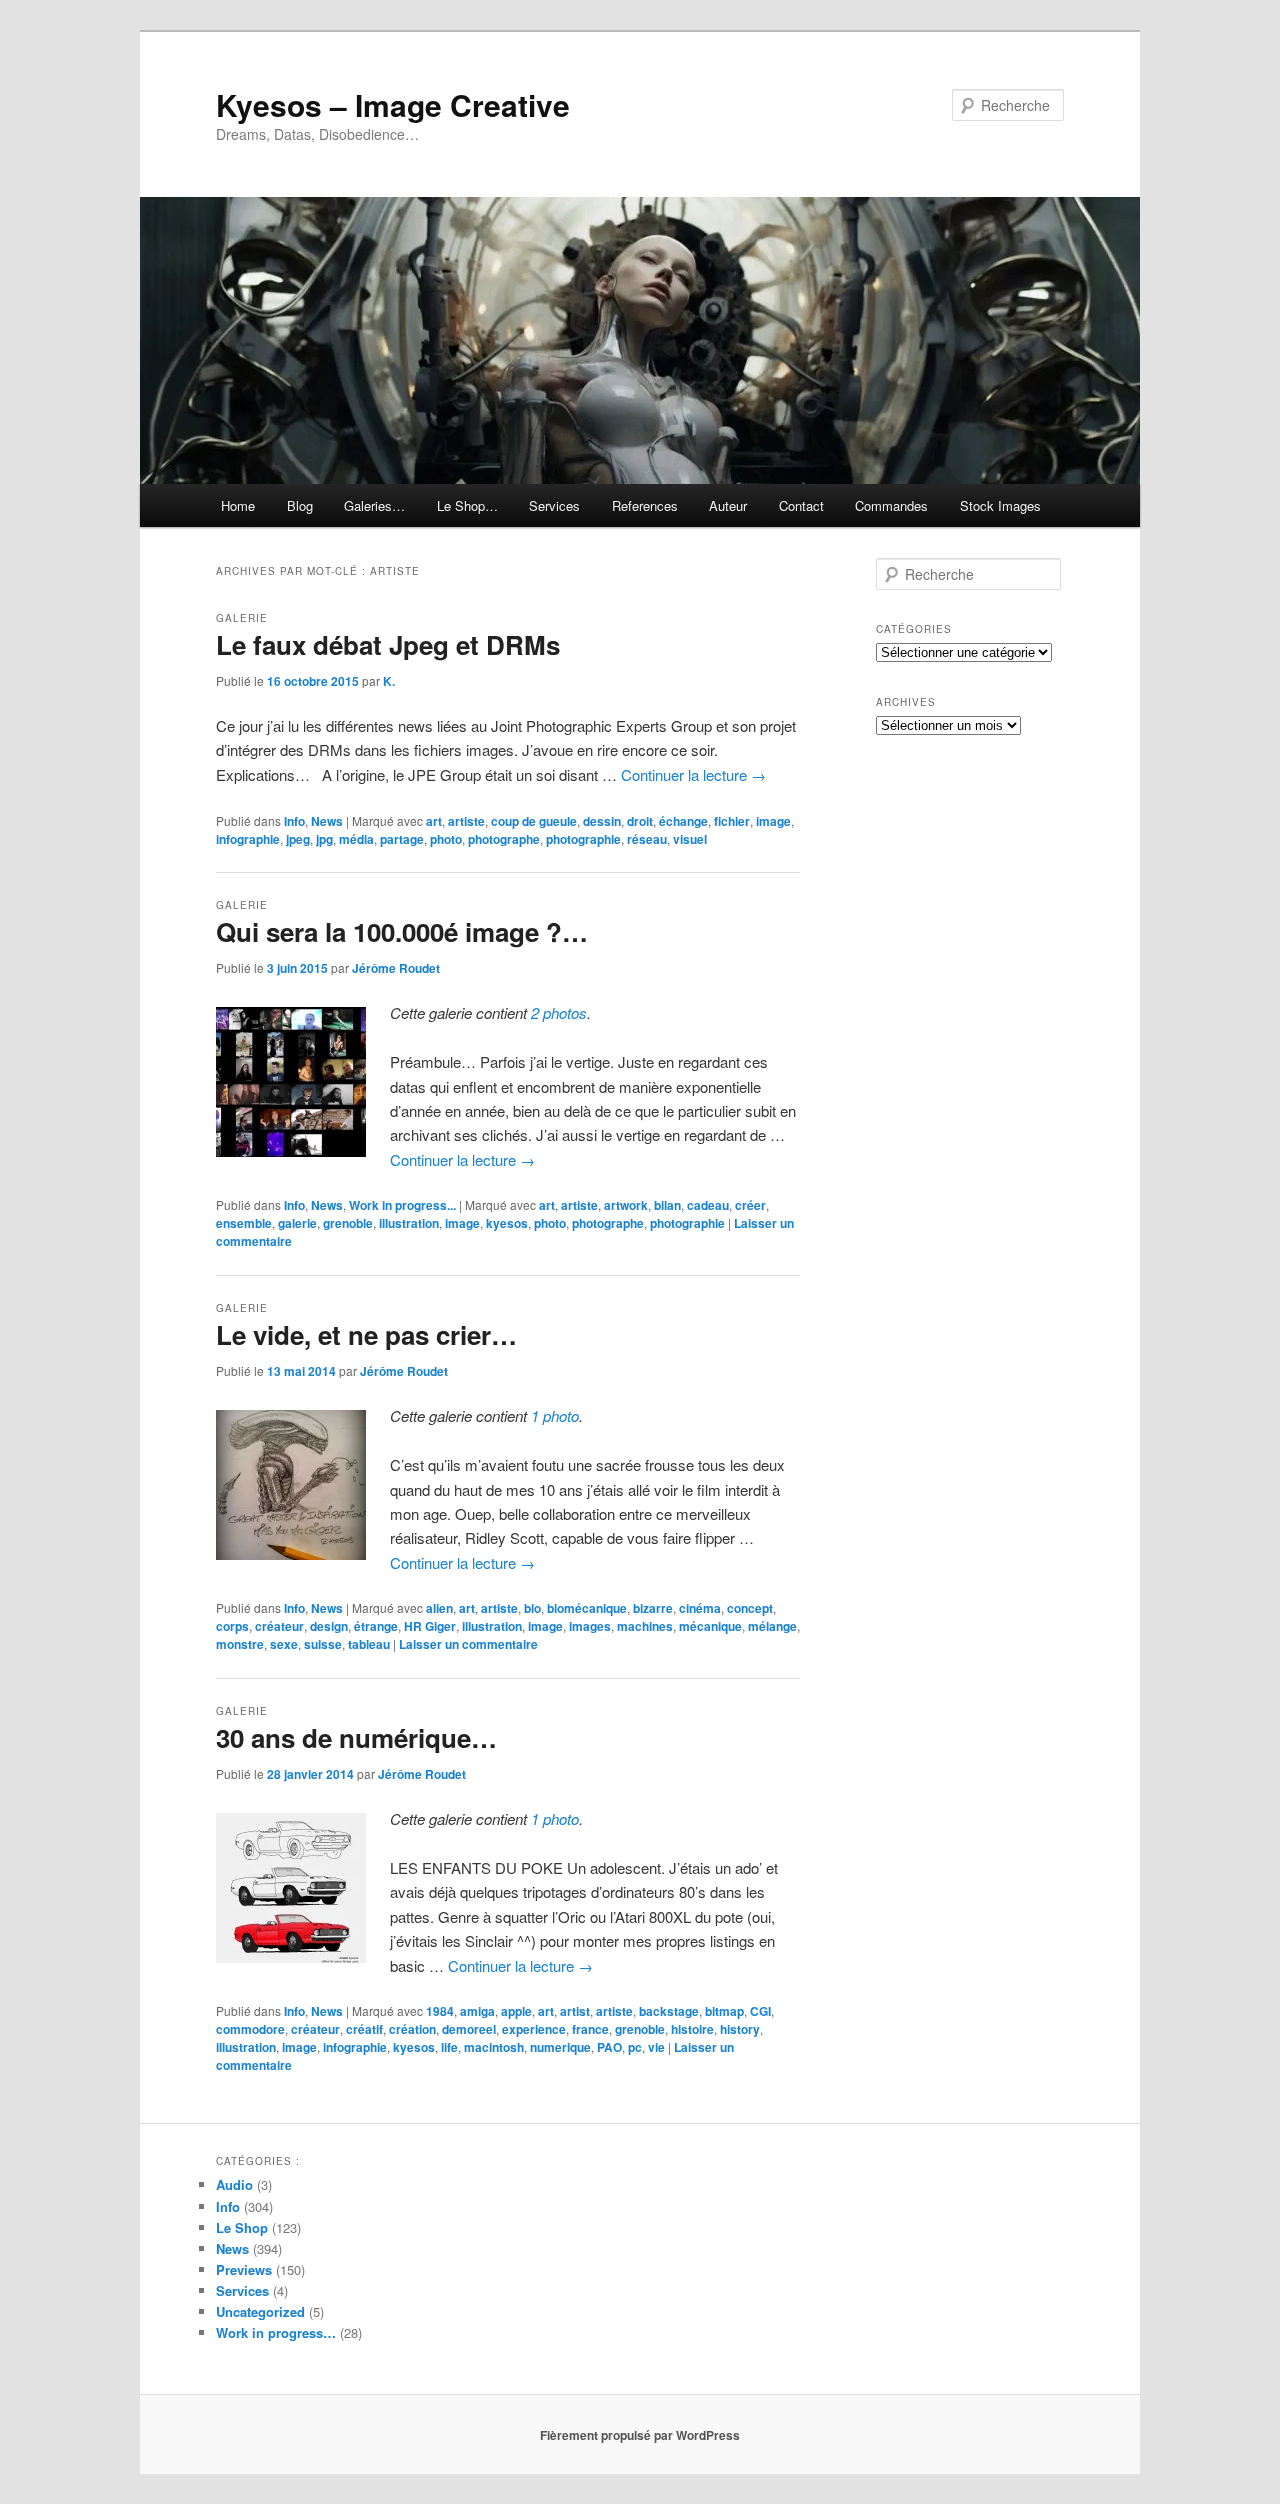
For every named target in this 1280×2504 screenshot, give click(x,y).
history (740, 2029)
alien (439, 1608)
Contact (801, 505)
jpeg (298, 839)
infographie (248, 839)
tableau (369, 1644)
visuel (690, 839)
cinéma (700, 1608)
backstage (669, 2011)
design (329, 1626)
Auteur (728, 505)
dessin (602, 821)
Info (294, 821)
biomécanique (587, 1608)
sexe (284, 1644)
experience (534, 2029)
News (327, 821)
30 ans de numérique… (356, 1737)
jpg (324, 839)
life (449, 2047)
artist (575, 2011)
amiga (477, 2011)
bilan (667, 1205)
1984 (440, 2011)
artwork (626, 1205)
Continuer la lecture (693, 774)
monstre (240, 1644)
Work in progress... (402, 1205)
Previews (244, 2269)
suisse (323, 1644)
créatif (364, 2029)
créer (750, 1205)
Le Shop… (467, 505)
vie (656, 2047)
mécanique (710, 1626)
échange (683, 821)
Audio (234, 2184)
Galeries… (374, 505)
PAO (609, 2047)
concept (750, 1608)
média (356, 839)
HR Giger (430, 1626)
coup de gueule (534, 821)
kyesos (507, 1223)
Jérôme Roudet (396, 968)
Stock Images (1000, 505)
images (590, 1626)
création (412, 2029)
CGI (760, 2011)
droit (640, 821)
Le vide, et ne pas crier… (366, 1334)
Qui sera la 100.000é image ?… (402, 931)
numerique (560, 2047)
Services (554, 505)
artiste (466, 821)
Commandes (891, 505)
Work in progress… (276, 2332)
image (773, 821)
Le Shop (242, 2227)
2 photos (559, 1012)
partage (402, 839)
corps (232, 1626)
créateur (279, 1626)
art (434, 821)
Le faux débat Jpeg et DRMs (388, 644)
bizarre (653, 1608)
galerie (297, 1223)
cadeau (708, 1205)
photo (446, 839)
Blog (300, 505)
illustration (409, 1223)
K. (389, 681)
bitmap (724, 2011)
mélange (772, 1626)
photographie (583, 839)
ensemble (244, 1223)
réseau (647, 839)
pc (635, 2047)
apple (516, 2011)
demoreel (469, 2029)
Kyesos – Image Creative (393, 104)
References (645, 505)
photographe (504, 839)
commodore (250, 2029)
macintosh (494, 2047)
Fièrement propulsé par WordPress (640, 2435)
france (590, 2029)
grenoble (348, 1223)
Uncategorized (260, 2311)
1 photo (555, 1415)
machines (645, 1626)
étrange (376, 1626)
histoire (692, 2029)
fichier (732, 821)
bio (532, 1608)
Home (238, 505)
